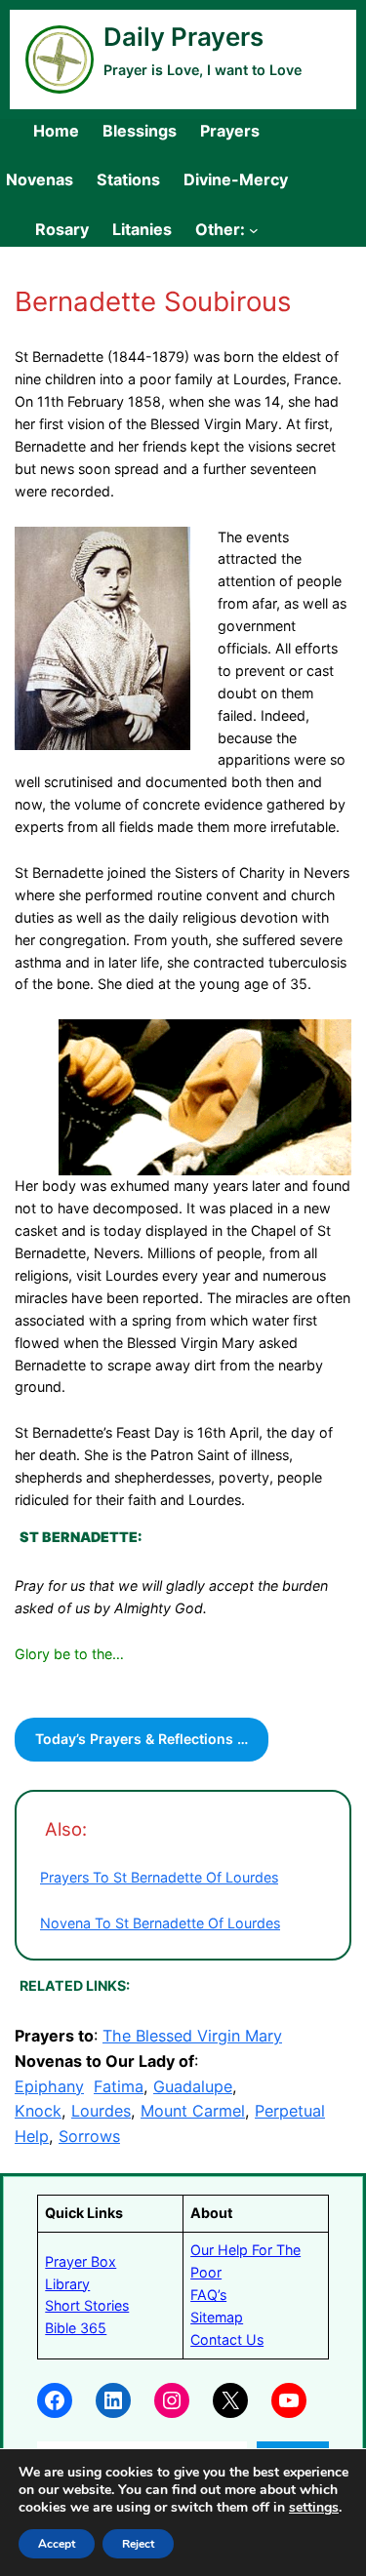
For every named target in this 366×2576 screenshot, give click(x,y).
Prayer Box (81, 2261)
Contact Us (227, 2339)
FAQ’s (208, 2295)
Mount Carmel (193, 2111)
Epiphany (49, 2086)
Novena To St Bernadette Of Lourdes (160, 1923)
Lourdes (101, 2111)
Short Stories (87, 2305)
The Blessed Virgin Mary (192, 2036)
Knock (38, 2111)
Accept (57, 2544)
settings (314, 2508)
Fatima (119, 2086)
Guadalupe (193, 2086)
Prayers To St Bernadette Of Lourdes (159, 1877)
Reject (138, 2544)
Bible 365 (76, 2328)
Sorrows (89, 2136)
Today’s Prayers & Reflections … (142, 1739)
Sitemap (217, 2317)
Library (67, 2284)
